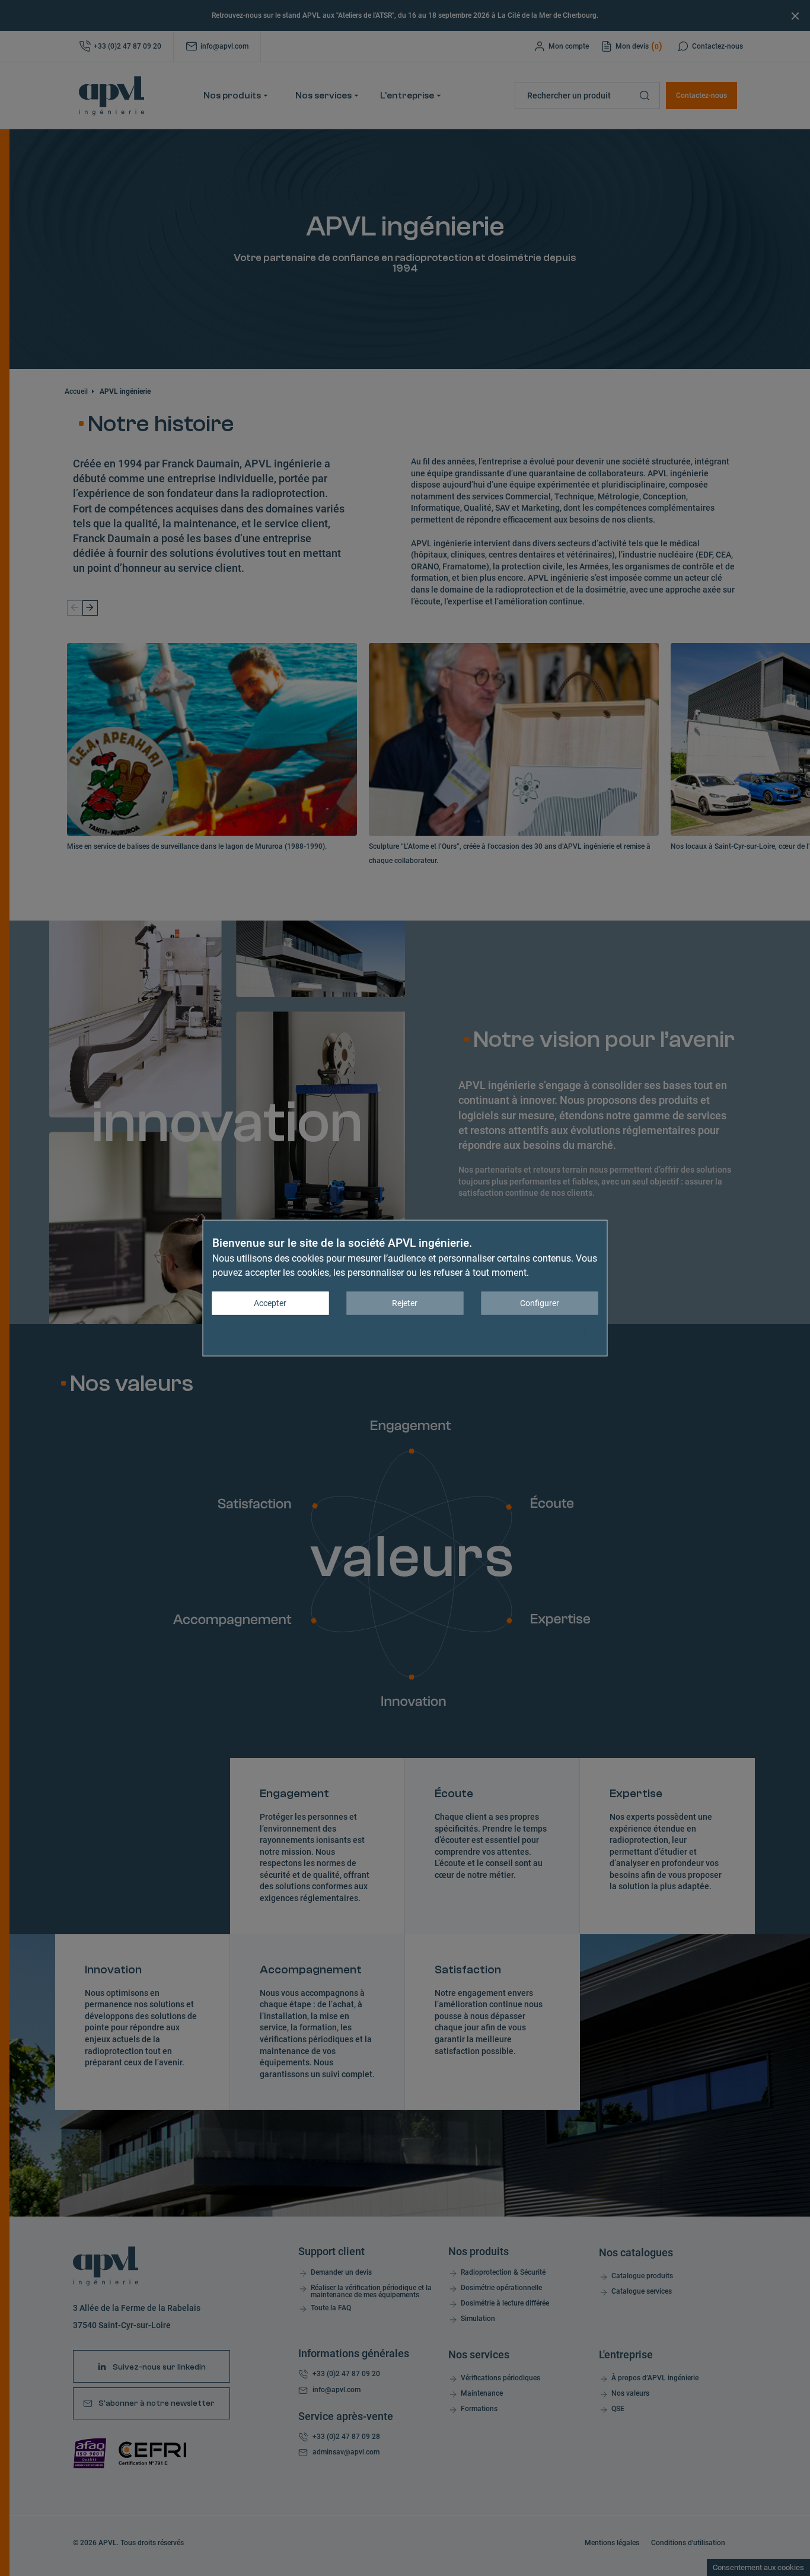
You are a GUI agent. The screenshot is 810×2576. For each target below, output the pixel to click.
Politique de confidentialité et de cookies (525, 1332)
